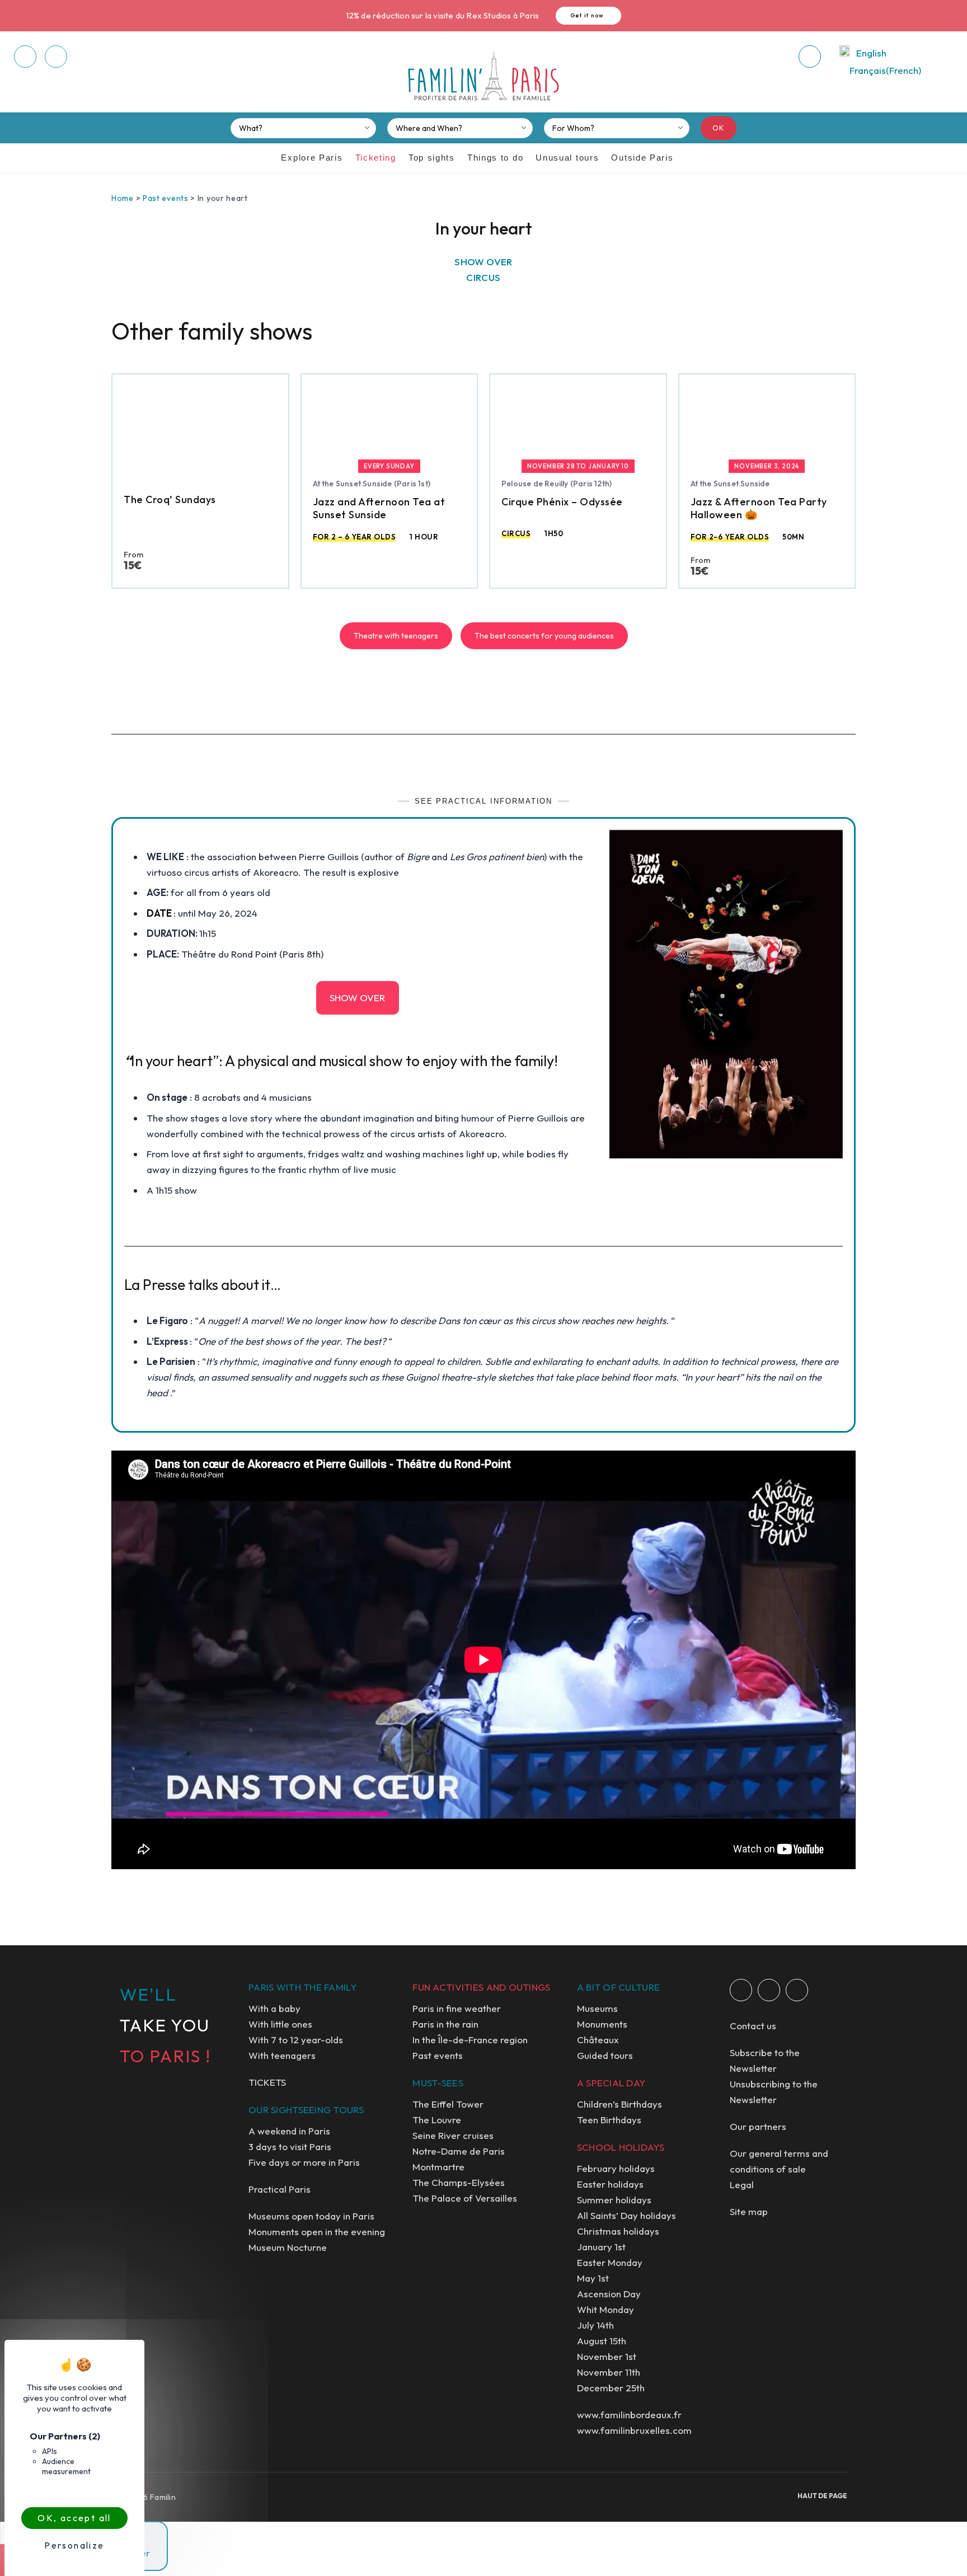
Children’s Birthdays (619, 2104)
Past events (166, 198)
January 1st (601, 2247)
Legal (742, 2185)
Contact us (753, 2026)
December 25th (611, 2388)
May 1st (593, 2278)
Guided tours (605, 2055)
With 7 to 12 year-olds (296, 2040)
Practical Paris (280, 2189)
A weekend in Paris (289, 2131)
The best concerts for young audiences (544, 636)
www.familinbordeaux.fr (629, 2415)
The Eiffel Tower (448, 2104)
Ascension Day (609, 2294)
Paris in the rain (445, 2024)
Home (123, 198)
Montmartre (438, 2167)
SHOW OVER (357, 998)
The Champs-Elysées (459, 2182)
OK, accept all (74, 2518)
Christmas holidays (618, 2231)
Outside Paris (642, 158)
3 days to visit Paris (290, 2146)
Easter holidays (610, 2184)
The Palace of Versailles (465, 2198)
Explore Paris (312, 158)
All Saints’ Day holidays (626, 2215)
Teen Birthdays (609, 2120)
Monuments (602, 2024)
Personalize (74, 2545)
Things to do (495, 158)
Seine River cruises (453, 2135)
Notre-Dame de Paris (459, 2151)
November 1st (607, 2356)
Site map (749, 2211)
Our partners (758, 2126)
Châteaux (598, 2040)
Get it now (587, 15)
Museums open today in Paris (311, 2216)
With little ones (280, 2024)
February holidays (616, 2168)
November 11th (609, 2372)
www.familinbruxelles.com (634, 2430)
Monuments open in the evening (317, 2232)
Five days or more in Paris (304, 2162)
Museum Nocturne (288, 2247)
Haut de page (822, 2496)
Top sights (432, 158)
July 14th (595, 2325)
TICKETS (267, 2082)
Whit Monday (605, 2309)
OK (719, 128)
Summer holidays (614, 2200)
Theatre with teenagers (396, 636)
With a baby (274, 2008)
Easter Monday (610, 2262)
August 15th (602, 2341)
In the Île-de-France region (470, 2040)
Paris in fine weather (457, 2008)
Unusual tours (567, 158)
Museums (597, 2008)
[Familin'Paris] (483, 77)
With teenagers (282, 2055)
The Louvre (437, 2120)
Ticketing (376, 158)
